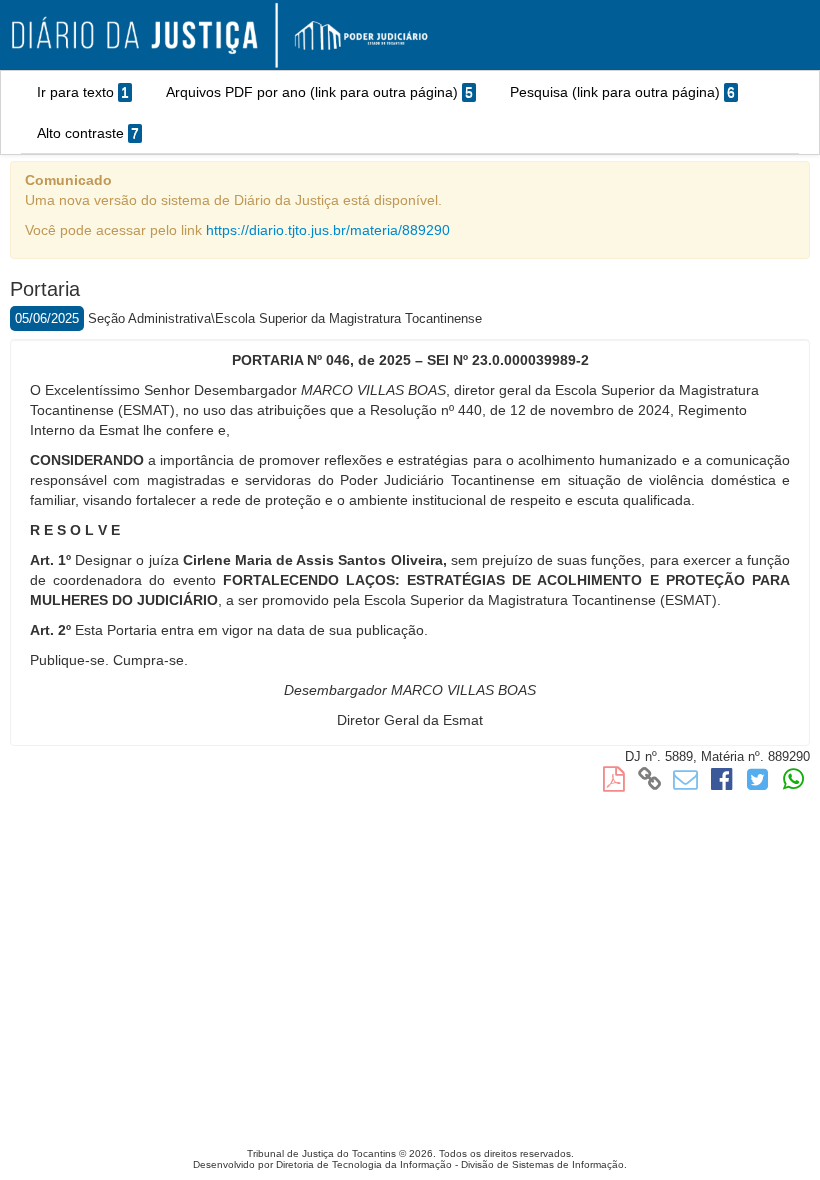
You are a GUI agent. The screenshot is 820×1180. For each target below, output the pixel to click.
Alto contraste (88, 133)
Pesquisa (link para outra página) (622, 92)
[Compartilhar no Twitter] (758, 783)
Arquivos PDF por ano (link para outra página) (319, 92)
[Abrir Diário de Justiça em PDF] (613, 783)
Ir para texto (83, 92)
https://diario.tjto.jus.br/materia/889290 (328, 230)
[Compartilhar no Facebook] (722, 783)
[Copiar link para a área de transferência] (649, 783)
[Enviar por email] (685, 783)
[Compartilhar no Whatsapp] (794, 783)
